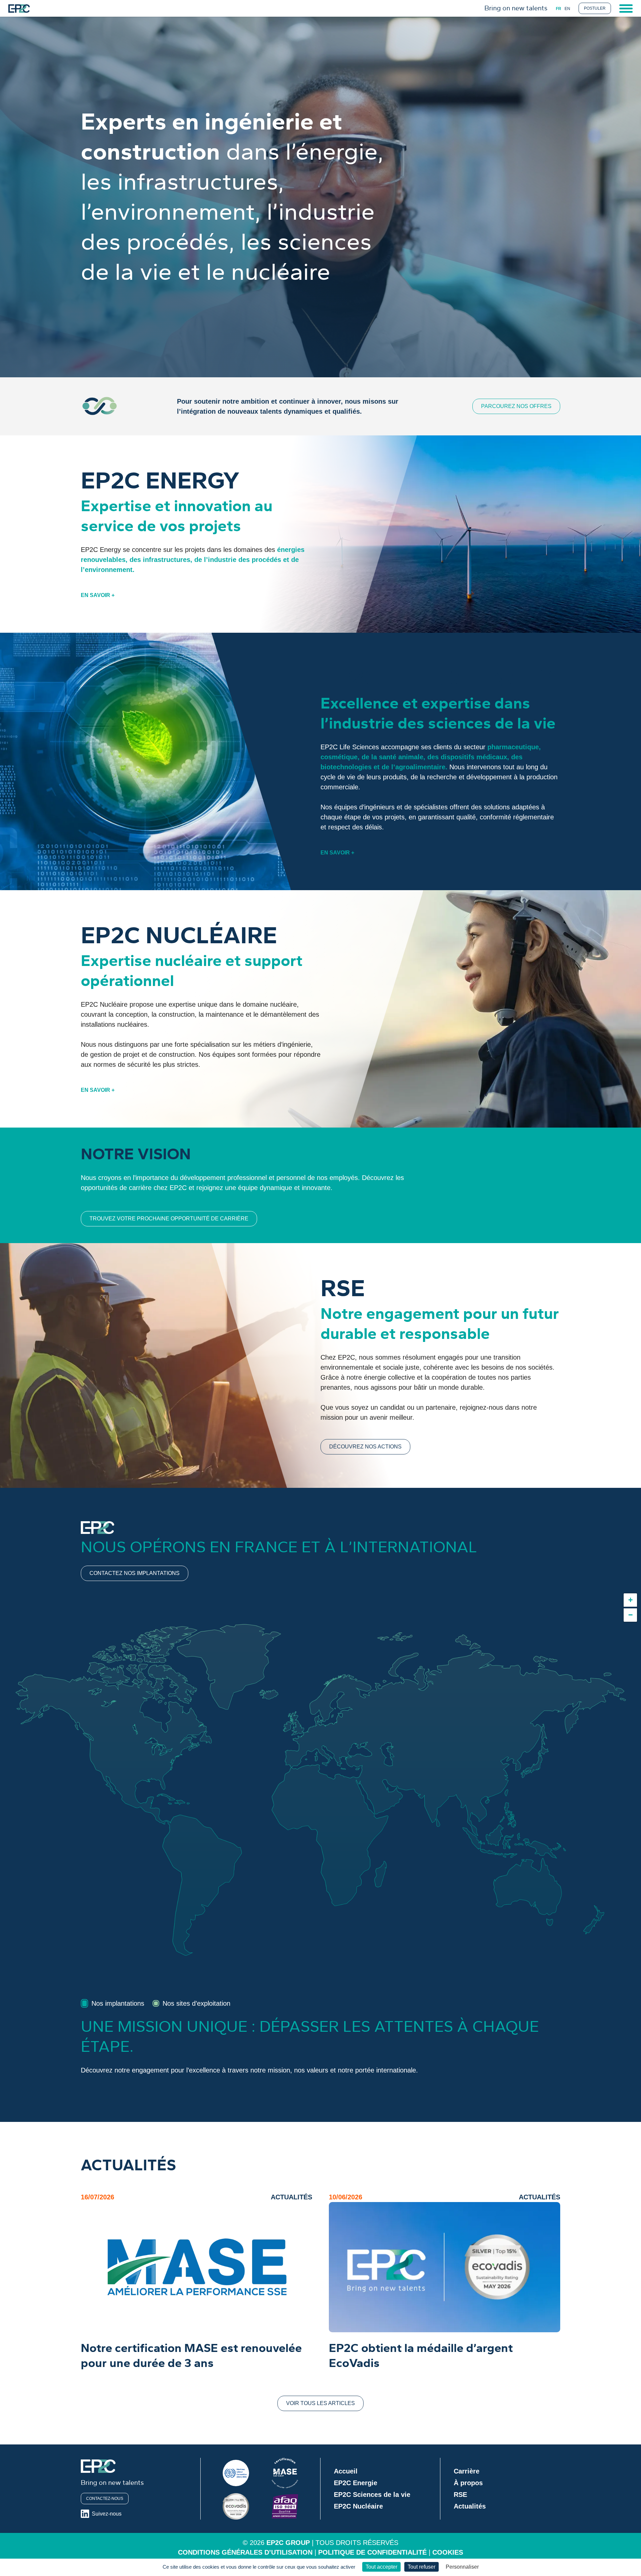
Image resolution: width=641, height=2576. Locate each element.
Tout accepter (381, 2567)
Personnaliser (462, 2567)
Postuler (595, 8)
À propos (468, 2483)
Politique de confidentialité (372, 2552)
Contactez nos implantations (135, 1573)
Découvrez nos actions (365, 1447)
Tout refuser (421, 2567)
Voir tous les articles (320, 2403)
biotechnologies (346, 767)
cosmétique (339, 757)
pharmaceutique (513, 747)
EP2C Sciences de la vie (372, 2495)
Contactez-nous (105, 2499)
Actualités (470, 2506)
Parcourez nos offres (516, 406)
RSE (460, 2495)
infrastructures (167, 560)
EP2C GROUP (288, 2543)
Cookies (448, 2552)
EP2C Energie (356, 2483)
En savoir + (98, 595)
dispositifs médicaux (474, 757)
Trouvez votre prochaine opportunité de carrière (169, 1219)
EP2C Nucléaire (358, 2506)
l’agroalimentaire (418, 767)
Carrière (467, 2471)
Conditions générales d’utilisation (245, 2552)
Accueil (346, 2471)
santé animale (401, 757)
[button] (630, 1600)
